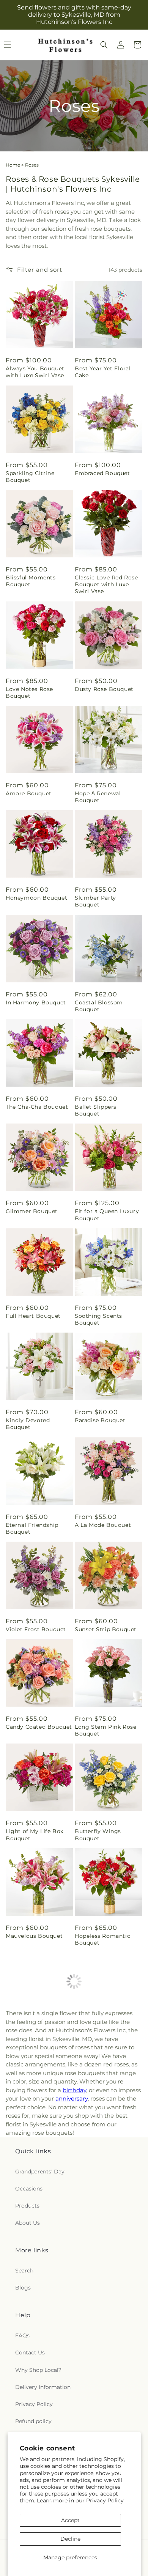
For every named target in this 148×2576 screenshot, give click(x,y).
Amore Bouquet (29, 793)
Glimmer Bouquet (32, 1211)
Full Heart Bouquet (33, 1316)
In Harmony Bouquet (36, 1002)
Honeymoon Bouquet (36, 898)
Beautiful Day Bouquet (39, 2145)
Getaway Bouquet (31, 2249)
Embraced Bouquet (102, 473)
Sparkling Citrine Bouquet (30, 477)
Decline (70, 2539)
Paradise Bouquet (100, 1420)
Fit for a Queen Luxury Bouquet (107, 1215)
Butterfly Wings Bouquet (98, 1835)
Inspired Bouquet (100, 2354)
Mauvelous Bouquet (34, 1936)
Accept (70, 2520)
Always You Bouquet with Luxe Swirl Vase (35, 372)
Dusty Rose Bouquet (104, 689)
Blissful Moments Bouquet (31, 581)
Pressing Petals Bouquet (97, 2148)
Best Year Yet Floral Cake (103, 372)
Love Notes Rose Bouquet (29, 692)
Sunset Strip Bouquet (106, 1629)
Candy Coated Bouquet (39, 1727)
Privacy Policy (105, 2500)
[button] (104, 45)
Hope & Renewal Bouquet (98, 797)
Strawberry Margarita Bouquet (105, 2044)
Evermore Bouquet (33, 2040)
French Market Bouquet (27, 2357)
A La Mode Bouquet (103, 1525)
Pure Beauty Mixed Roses (102, 2253)
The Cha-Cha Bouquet (37, 1107)
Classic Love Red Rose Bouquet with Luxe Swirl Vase (106, 584)
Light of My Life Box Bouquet (35, 1835)
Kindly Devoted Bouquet (28, 1424)
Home (13, 165)
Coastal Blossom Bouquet (99, 1006)
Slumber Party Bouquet (95, 901)
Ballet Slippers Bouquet (96, 1110)
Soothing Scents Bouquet (98, 1319)
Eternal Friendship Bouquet (32, 1528)
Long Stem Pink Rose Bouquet (105, 1730)
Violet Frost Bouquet (36, 1629)
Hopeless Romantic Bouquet (102, 1939)
